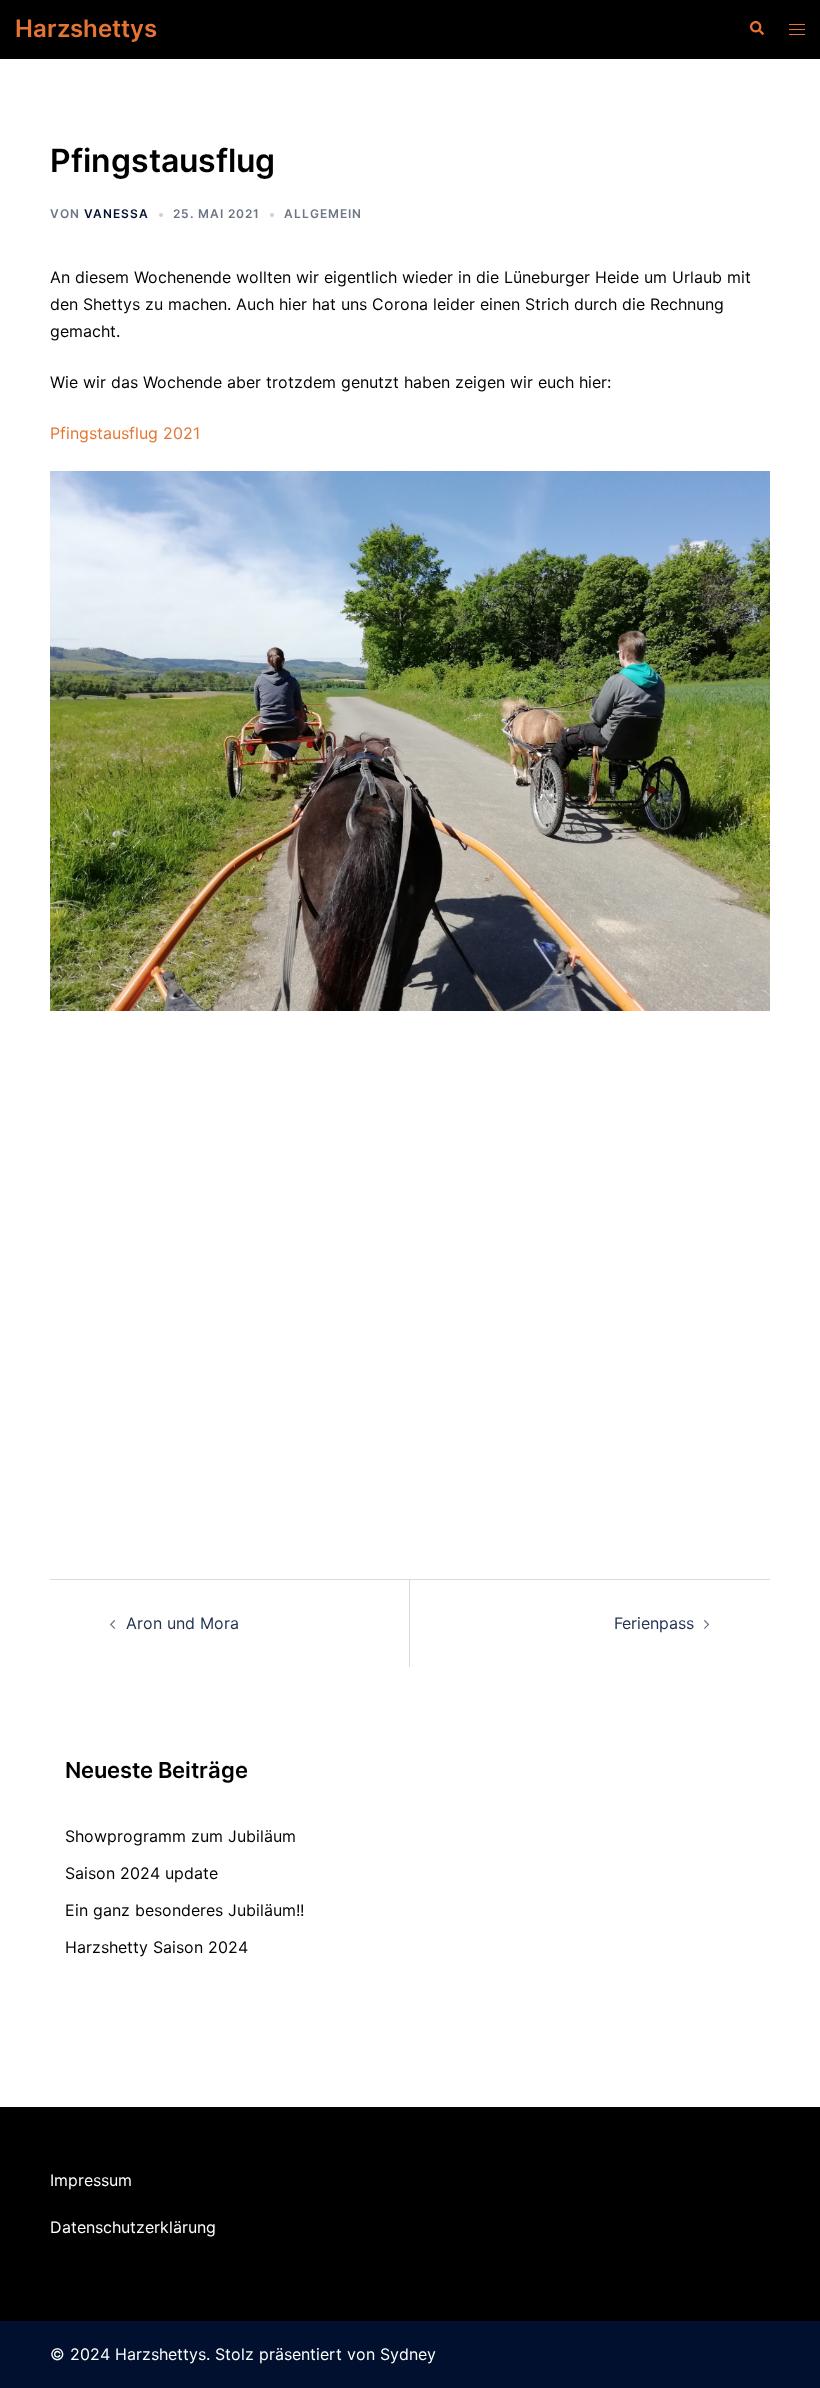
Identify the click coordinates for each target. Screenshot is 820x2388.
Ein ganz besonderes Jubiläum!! (184, 1910)
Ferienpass (654, 1623)
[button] (756, 29)
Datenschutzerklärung (133, 2227)
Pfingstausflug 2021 (125, 433)
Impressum (91, 2180)
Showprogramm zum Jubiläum (180, 1836)
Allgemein (323, 213)
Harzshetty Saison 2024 (156, 1947)
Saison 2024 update (141, 1873)
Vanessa (116, 213)
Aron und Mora (182, 1623)
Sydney (408, 2354)
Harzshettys (86, 28)
